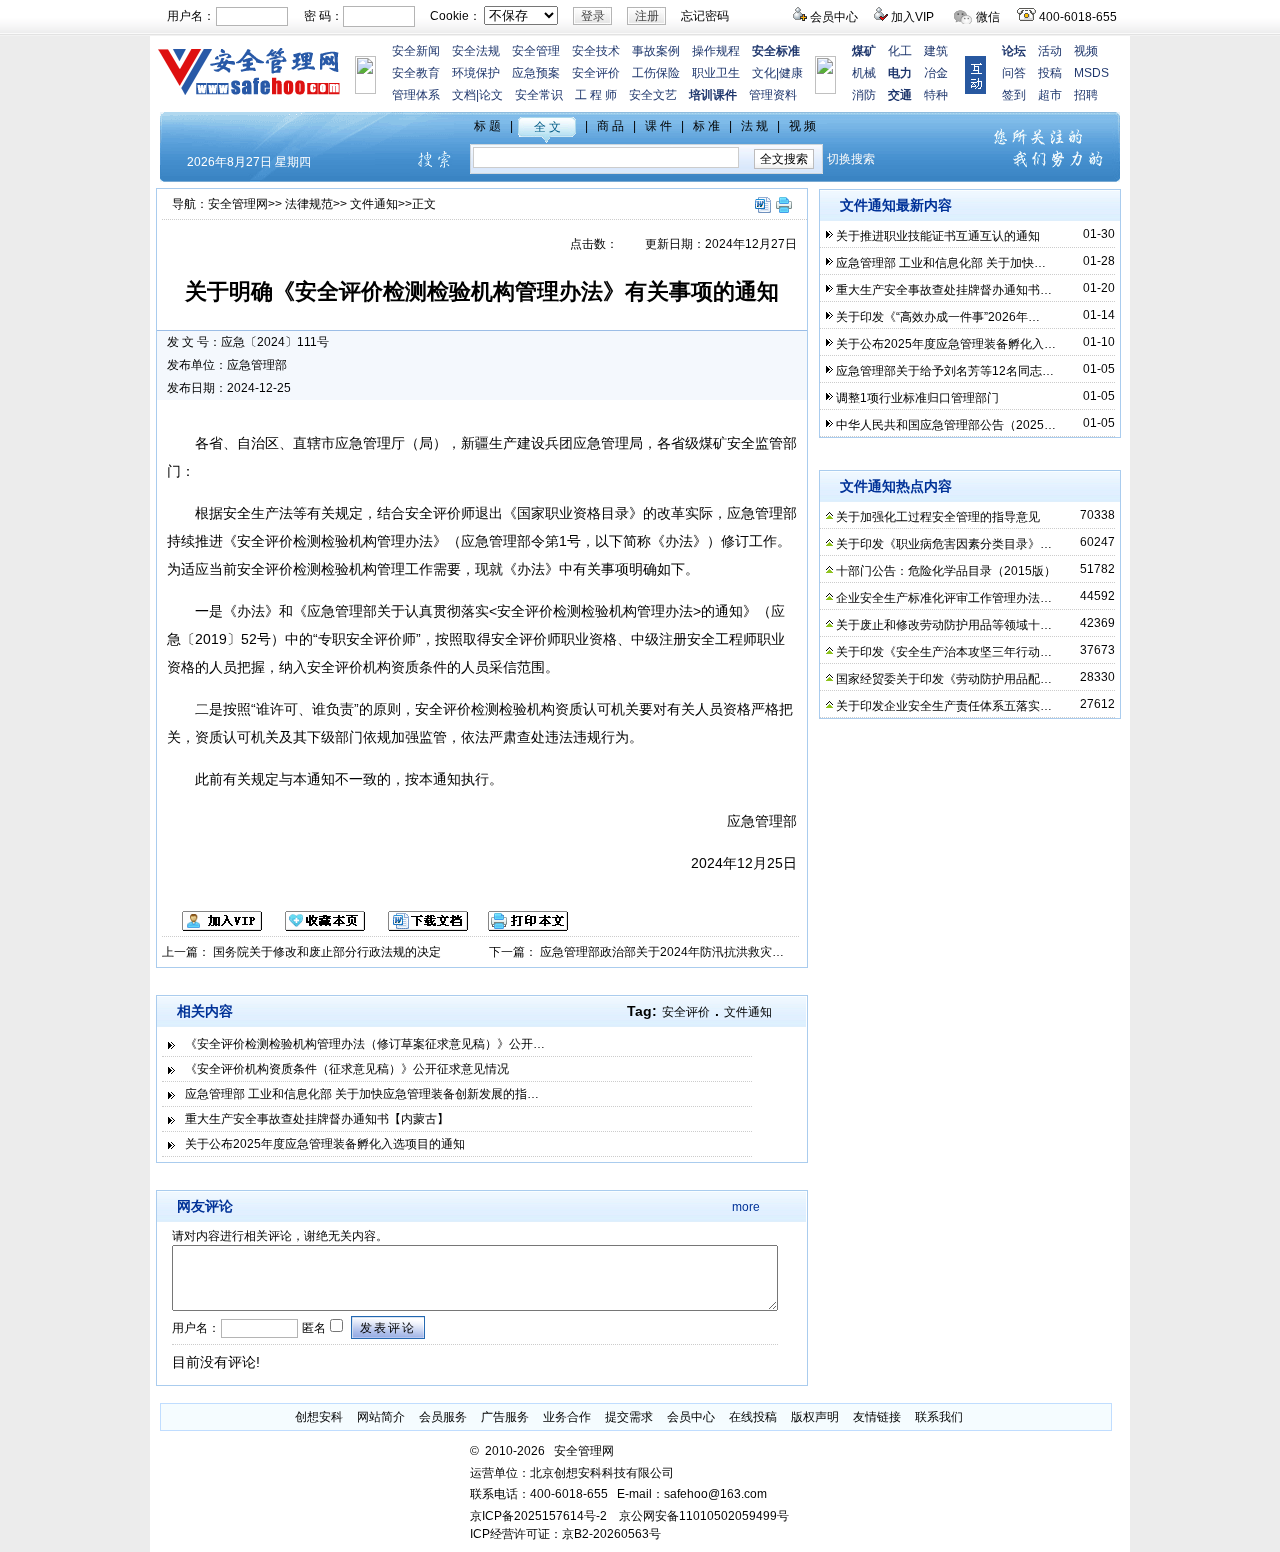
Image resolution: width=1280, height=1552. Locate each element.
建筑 (936, 51)
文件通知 (374, 204)
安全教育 (416, 73)
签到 (1014, 95)
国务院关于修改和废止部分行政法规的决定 (327, 952)
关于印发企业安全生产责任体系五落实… (944, 706)
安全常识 (539, 95)
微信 (988, 17)
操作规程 (716, 51)
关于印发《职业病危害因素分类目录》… (944, 544)
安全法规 (476, 51)
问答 (1014, 73)
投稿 (1050, 73)
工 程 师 (596, 95)
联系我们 (939, 1417)
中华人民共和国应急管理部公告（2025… (946, 425)
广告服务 (505, 1417)
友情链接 (877, 1417)
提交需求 (629, 1417)
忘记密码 (705, 16)
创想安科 (319, 1417)
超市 (1050, 95)
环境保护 (476, 73)
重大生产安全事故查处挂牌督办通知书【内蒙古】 (317, 1119)
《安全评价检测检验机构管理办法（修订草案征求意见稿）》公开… (365, 1044)
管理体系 (416, 95)
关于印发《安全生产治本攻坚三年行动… (944, 652)
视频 (1086, 51)
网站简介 (381, 1417)
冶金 (936, 73)
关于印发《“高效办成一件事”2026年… (938, 317)
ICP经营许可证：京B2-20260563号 (565, 1534)
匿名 (312, 1328)
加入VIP (912, 17)
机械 (864, 73)
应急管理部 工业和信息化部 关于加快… (941, 263)
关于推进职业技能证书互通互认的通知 (938, 236)
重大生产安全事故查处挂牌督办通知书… (944, 290)
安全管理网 (238, 204)
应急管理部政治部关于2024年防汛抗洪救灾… (662, 952)
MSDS (1091, 73)
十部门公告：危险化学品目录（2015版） (946, 571)
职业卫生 (716, 73)
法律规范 (309, 204)
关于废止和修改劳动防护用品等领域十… (944, 625)
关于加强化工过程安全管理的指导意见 (938, 517)
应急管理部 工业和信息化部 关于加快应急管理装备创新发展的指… (362, 1094)
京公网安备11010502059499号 (704, 1516)
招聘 (1086, 95)
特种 (936, 95)
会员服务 (443, 1417)
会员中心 (834, 17)
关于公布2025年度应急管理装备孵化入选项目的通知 (325, 1144)
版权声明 (815, 1417)
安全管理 (536, 51)
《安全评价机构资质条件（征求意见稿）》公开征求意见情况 (347, 1069)
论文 (491, 95)
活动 (1050, 51)
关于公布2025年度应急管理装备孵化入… (946, 344)
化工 (900, 51)
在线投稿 (753, 1417)
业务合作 (567, 1417)
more (746, 1207)
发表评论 (388, 1328)
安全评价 (596, 73)
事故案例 (656, 51)
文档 (464, 95)
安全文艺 (653, 95)
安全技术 (596, 51)
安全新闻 (416, 51)
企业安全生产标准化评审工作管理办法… (944, 598)
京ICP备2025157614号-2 (538, 1516)
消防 (864, 95)
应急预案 (536, 73)
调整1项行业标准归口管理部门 (917, 398)
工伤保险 (656, 73)
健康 (791, 73)
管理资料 (773, 95)
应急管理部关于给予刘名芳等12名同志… (945, 371)
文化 (764, 73)
